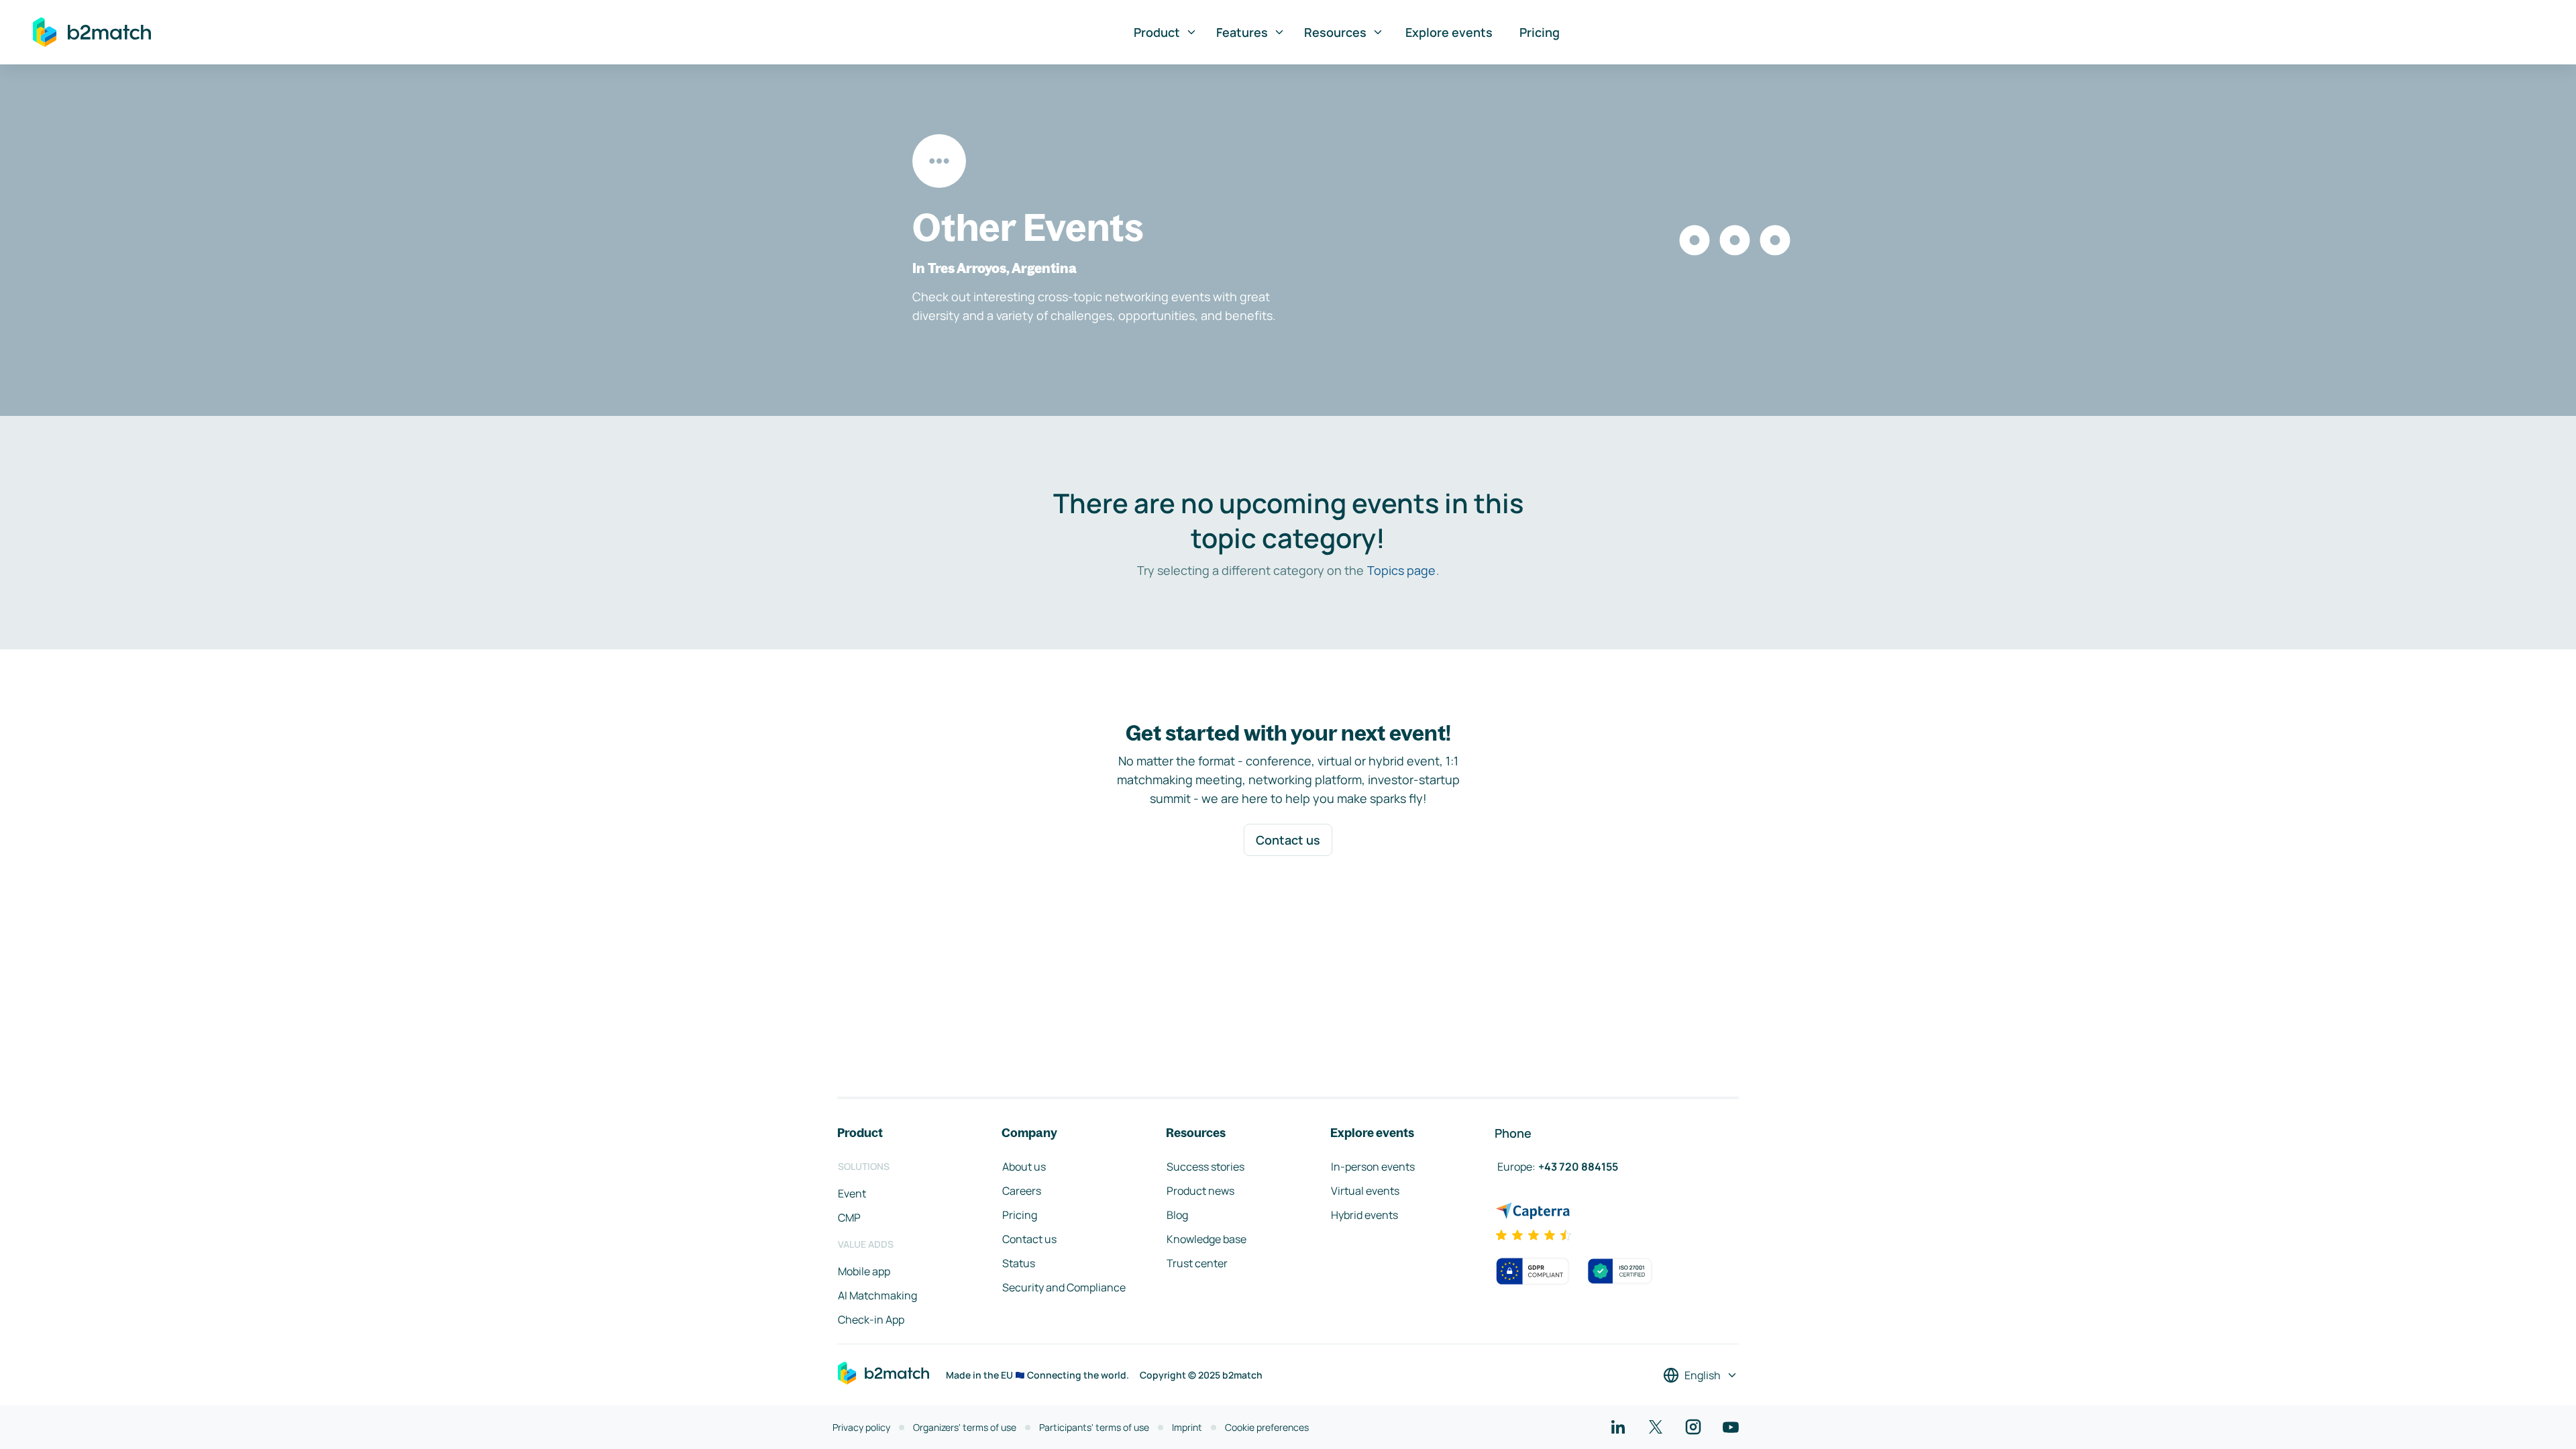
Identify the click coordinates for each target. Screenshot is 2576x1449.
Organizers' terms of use (965, 1427)
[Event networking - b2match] (92, 32)
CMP (849, 1218)
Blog (1177, 1215)
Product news (1200, 1191)
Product (1157, 32)
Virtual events (1365, 1191)
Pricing (1540, 32)
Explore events (1449, 32)
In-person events (1373, 1167)
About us (1024, 1167)
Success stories (1205, 1167)
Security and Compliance (1064, 1287)
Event (852, 1193)
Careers (1022, 1191)
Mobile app (864, 1271)
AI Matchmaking (877, 1295)
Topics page (1401, 570)
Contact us (1288, 840)
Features (1242, 32)
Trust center (1197, 1263)
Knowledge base (1206, 1239)
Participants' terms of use (1094, 1427)
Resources (1335, 32)
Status (1019, 1263)
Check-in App (871, 1320)
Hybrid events (1364, 1215)
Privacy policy (861, 1427)
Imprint (1187, 1427)
